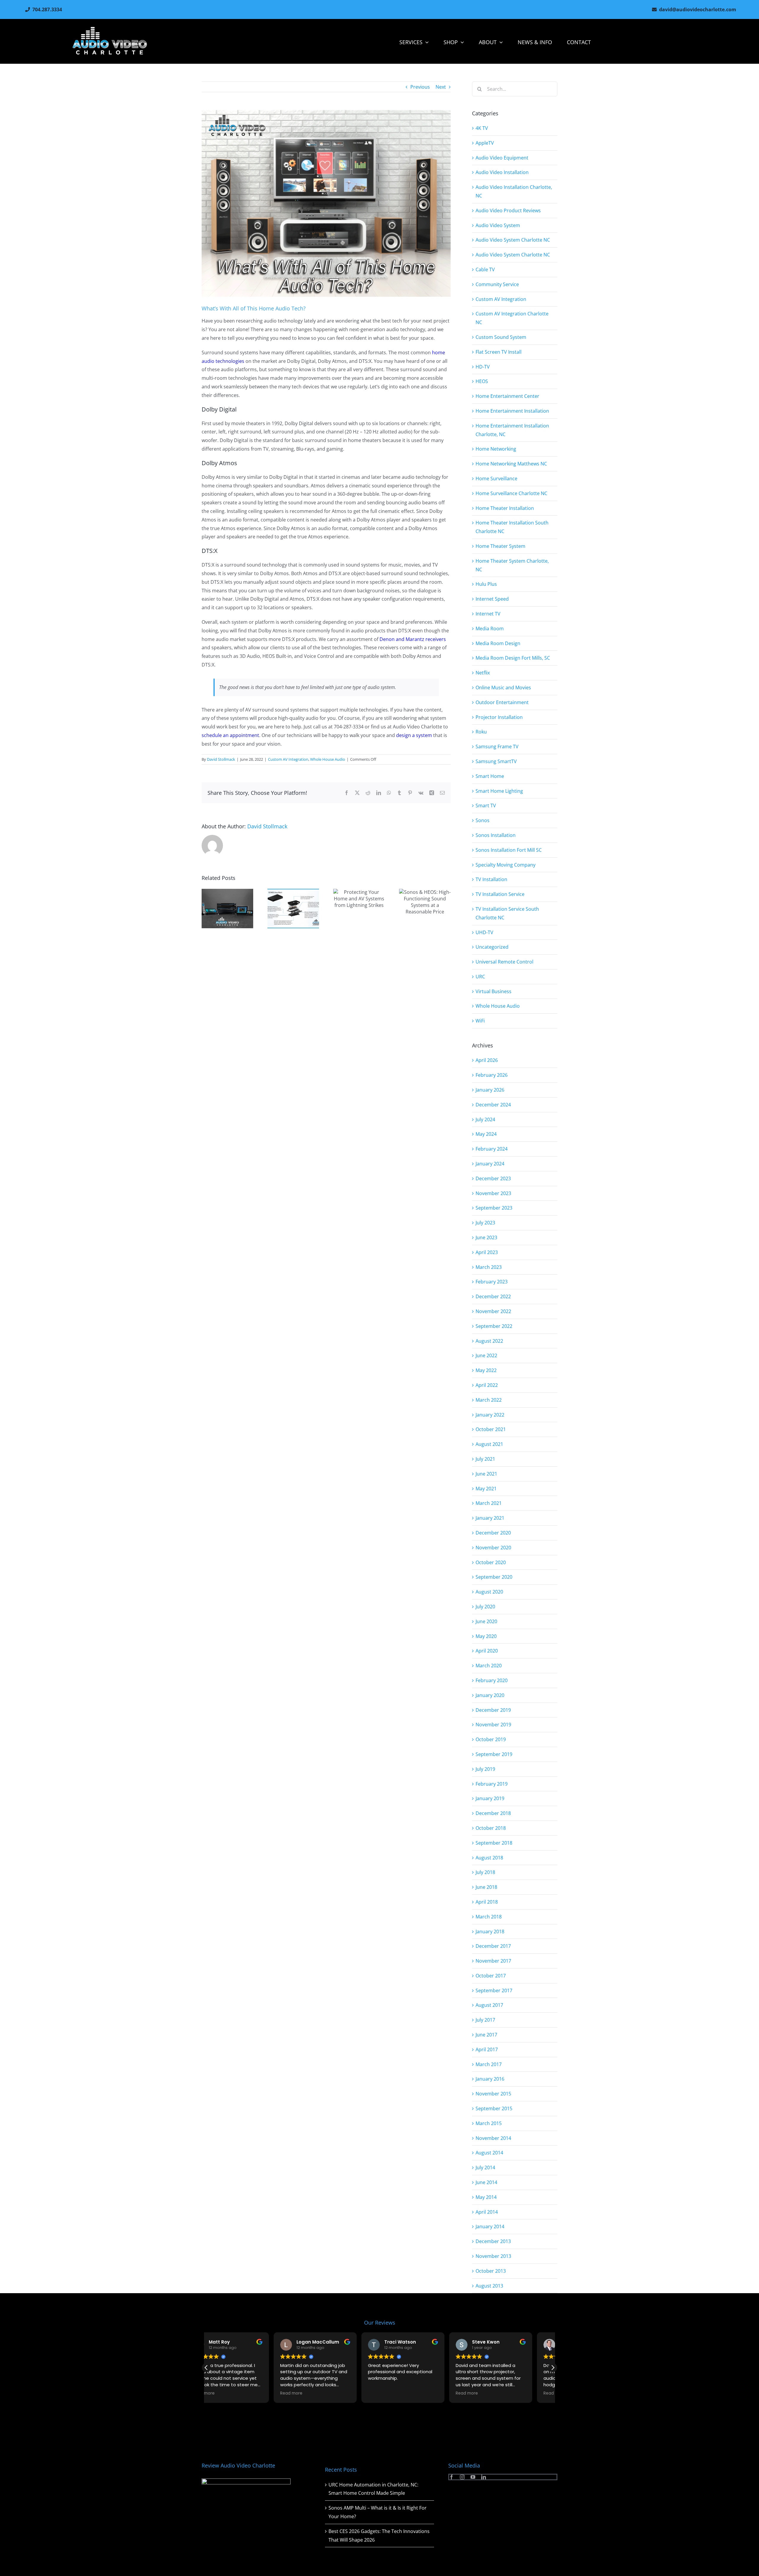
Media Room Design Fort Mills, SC (513, 658)
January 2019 (490, 1798)
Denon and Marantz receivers (413, 639)
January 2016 (490, 2079)
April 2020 (487, 1651)
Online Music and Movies (503, 688)
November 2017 (493, 1961)
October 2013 (491, 2271)
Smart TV (486, 806)
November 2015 (493, 2094)
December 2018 (493, 1813)
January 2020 (490, 1695)
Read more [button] (224, 2393)
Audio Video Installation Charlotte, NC (514, 191)
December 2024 (493, 1105)
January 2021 (490, 1518)
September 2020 (494, 1577)
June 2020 (486, 1621)
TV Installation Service (500, 894)
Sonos (483, 820)
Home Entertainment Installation (512, 411)
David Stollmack (221, 759)
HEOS (482, 381)
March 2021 (489, 1503)
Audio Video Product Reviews (508, 210)
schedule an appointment (230, 735)
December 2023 (493, 1178)
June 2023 (486, 1237)
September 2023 (494, 1208)
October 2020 (491, 1562)
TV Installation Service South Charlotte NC (507, 913)
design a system (414, 735)
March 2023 (489, 1267)
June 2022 (486, 1355)
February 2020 (492, 1680)
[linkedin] (484, 2477)
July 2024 (485, 1119)
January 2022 (490, 1415)
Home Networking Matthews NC (511, 464)
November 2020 (493, 1548)
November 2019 (493, 1725)
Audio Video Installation (502, 172)
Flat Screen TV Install (499, 352)
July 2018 (485, 1872)
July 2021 (485, 1459)
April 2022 (487, 1385)
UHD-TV (484, 932)
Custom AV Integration (288, 759)
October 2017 (491, 1976)
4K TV (482, 128)
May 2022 (486, 1370)
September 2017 (494, 1990)
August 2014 (489, 2153)
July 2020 (485, 1607)
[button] (553, 2368)
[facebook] (452, 2477)
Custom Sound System (501, 337)
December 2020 (493, 1533)
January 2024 (490, 1164)
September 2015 (494, 2108)
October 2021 (491, 1429)
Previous (420, 87)
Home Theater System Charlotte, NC (512, 565)
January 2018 (490, 1931)
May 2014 (486, 2197)
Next (441, 87)
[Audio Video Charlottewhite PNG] (110, 29)
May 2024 (486, 1134)
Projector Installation (499, 717)
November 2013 (493, 2256)
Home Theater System (500, 546)
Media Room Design (498, 643)
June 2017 (486, 2035)
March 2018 (489, 1917)
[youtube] (473, 2477)
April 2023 (487, 1252)
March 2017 (489, 2064)
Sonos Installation (496, 835)
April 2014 (487, 2212)
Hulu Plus (486, 584)
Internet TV (488, 614)
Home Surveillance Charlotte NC (511, 493)
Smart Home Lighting (499, 791)
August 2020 (489, 1592)
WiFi (480, 1021)
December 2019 (493, 1710)
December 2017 (493, 1946)
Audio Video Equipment (502, 158)
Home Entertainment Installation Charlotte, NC (512, 430)
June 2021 (486, 1474)
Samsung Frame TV (497, 747)
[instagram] (462, 2477)
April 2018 (487, 1902)
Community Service (497, 284)
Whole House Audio (328, 759)
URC (480, 977)
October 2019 (491, 1739)
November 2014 (493, 2138)
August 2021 (489, 1444)
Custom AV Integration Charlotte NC (512, 318)
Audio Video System (498, 225)
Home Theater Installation (505, 508)
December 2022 (493, 1296)
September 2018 (494, 1843)
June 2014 (486, 2182)
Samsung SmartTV (496, 761)
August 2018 (489, 1858)
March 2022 (489, 1400)
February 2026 (492, 1075)
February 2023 (492, 1282)
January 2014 (490, 2226)
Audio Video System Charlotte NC (513, 240)
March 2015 (489, 2123)
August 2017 (489, 2005)
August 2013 (489, 2286)
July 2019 (485, 1769)
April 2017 (487, 2049)
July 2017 (485, 2020)
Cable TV (485, 269)
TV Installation (491, 879)
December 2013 (493, 2241)
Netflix (483, 673)
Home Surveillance (496, 478)
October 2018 (491, 1828)
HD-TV (483, 367)
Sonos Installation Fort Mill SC (509, 850)
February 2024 (492, 1149)
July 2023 (485, 1223)
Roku (481, 732)
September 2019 (494, 1754)
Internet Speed (492, 599)
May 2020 (486, 1636)
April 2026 (487, 1060)
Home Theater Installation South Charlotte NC (512, 527)
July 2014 (485, 2167)
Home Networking (496, 449)
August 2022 (489, 1341)
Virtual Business (493, 991)
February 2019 (492, 1784)
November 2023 (493, 1193)
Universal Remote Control (504, 962)
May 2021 (486, 1489)
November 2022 (493, 1311)
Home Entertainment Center (507, 396)
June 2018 (486, 1887)
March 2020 (489, 1666)
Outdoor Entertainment (502, 702)
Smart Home (490, 776)
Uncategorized (492, 947)
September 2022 (494, 1326)
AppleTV (485, 143)
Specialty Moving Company (506, 865)
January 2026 (490, 1090)
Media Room (490, 629)
